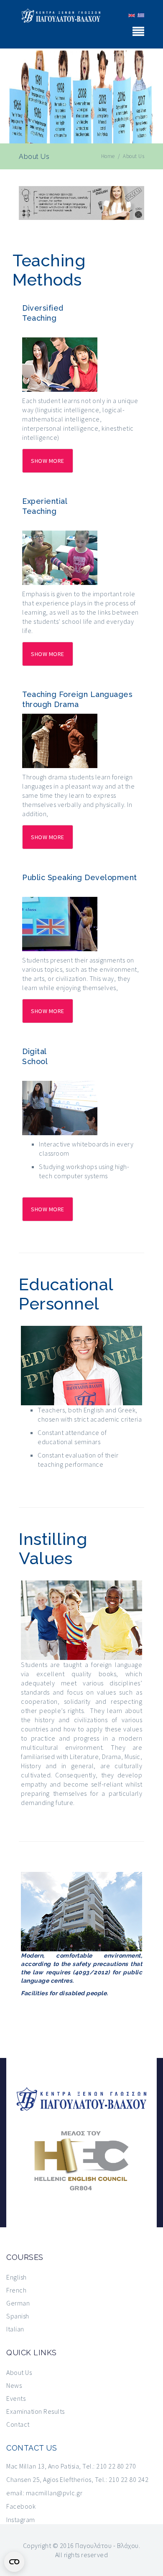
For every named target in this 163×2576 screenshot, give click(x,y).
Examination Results (36, 2411)
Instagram (21, 2520)
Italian (15, 2329)
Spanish (18, 2316)
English (17, 2277)
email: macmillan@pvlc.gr (44, 2493)
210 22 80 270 (116, 2466)
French (16, 2290)
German (18, 2303)
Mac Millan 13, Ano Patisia (43, 2466)
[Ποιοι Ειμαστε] (140, 15)
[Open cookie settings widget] (14, 2562)
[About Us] (131, 15)
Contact (18, 2424)
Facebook (21, 2506)
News (14, 2385)
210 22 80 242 (129, 2479)
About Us (19, 2372)
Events (16, 2398)
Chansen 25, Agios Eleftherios (49, 2479)
